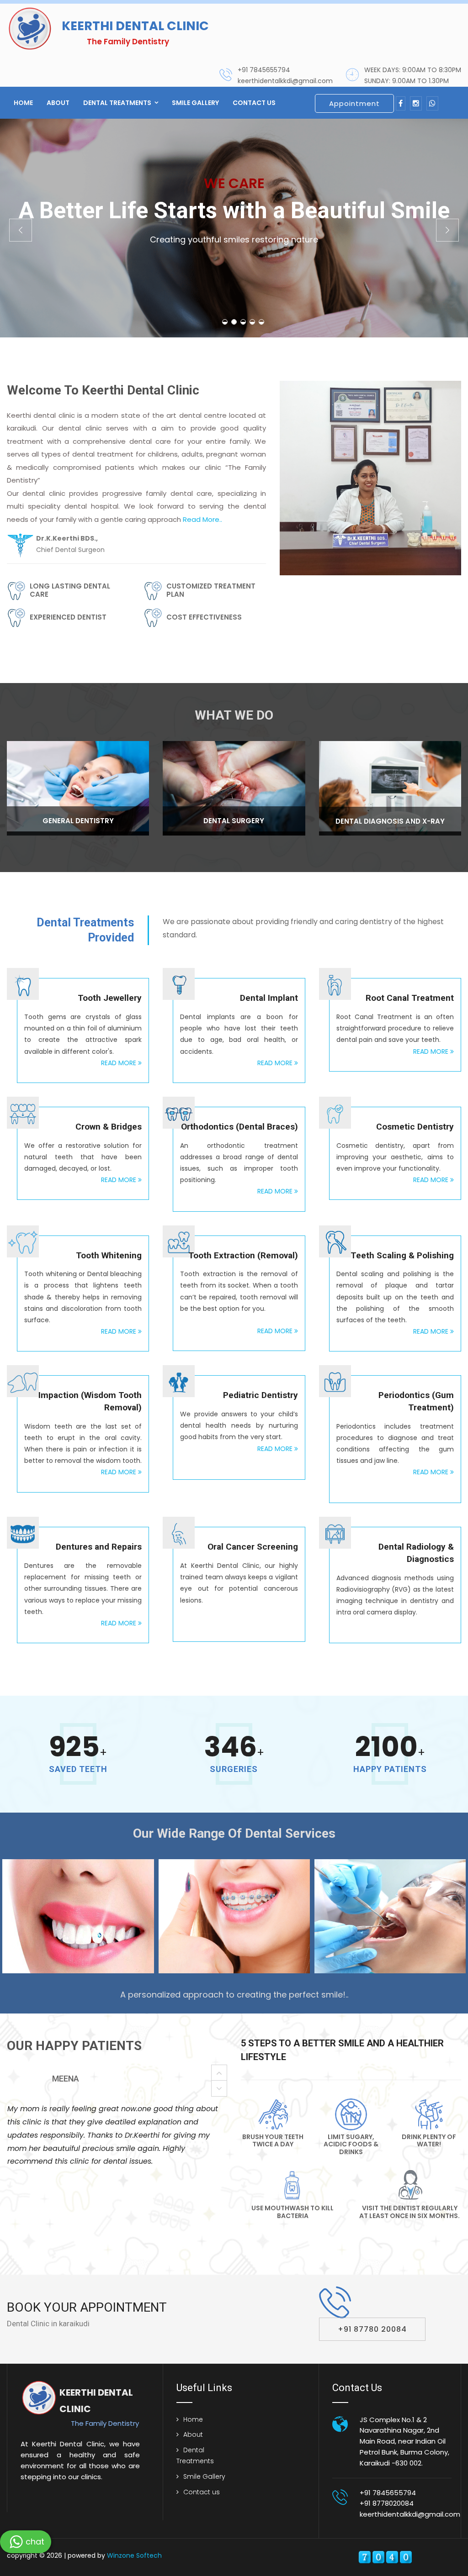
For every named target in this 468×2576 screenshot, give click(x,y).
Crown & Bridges (109, 1127)
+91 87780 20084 (372, 2329)
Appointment (354, 103)
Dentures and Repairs (99, 1547)
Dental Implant (269, 998)
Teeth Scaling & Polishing (402, 1255)
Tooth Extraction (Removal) (243, 1255)
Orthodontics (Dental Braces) (239, 1127)
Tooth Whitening (109, 1255)
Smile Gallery (195, 103)
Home (23, 103)
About (58, 103)
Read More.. (202, 519)
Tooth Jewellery (110, 998)
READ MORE (120, 1063)
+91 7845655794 (264, 70)
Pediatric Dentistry (261, 1395)
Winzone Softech (133, 2555)
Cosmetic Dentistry (415, 1127)
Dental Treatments (117, 103)
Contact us (254, 103)
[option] (117, 2104)
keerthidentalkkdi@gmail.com (285, 81)
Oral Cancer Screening (253, 1547)
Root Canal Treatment (410, 998)
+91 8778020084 (387, 2503)
